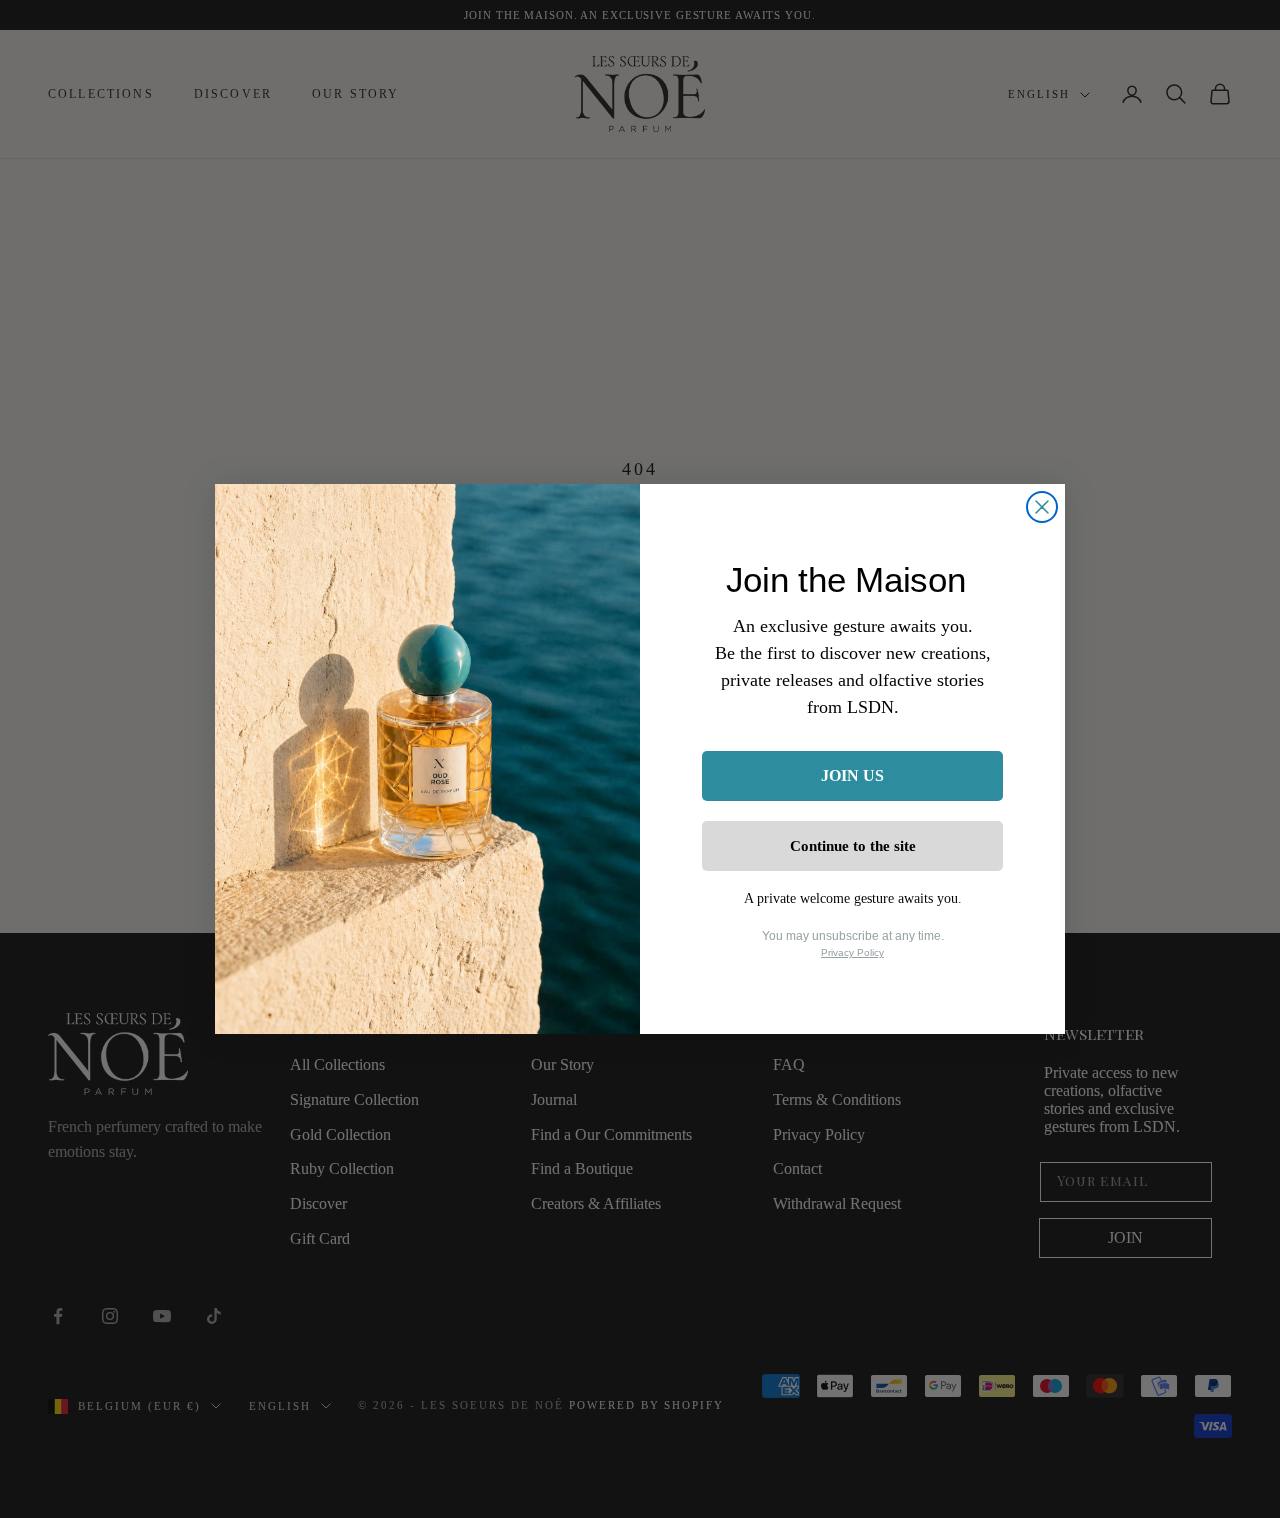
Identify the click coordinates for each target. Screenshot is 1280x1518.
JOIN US (852, 775)
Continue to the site (853, 846)
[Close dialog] (1042, 507)
